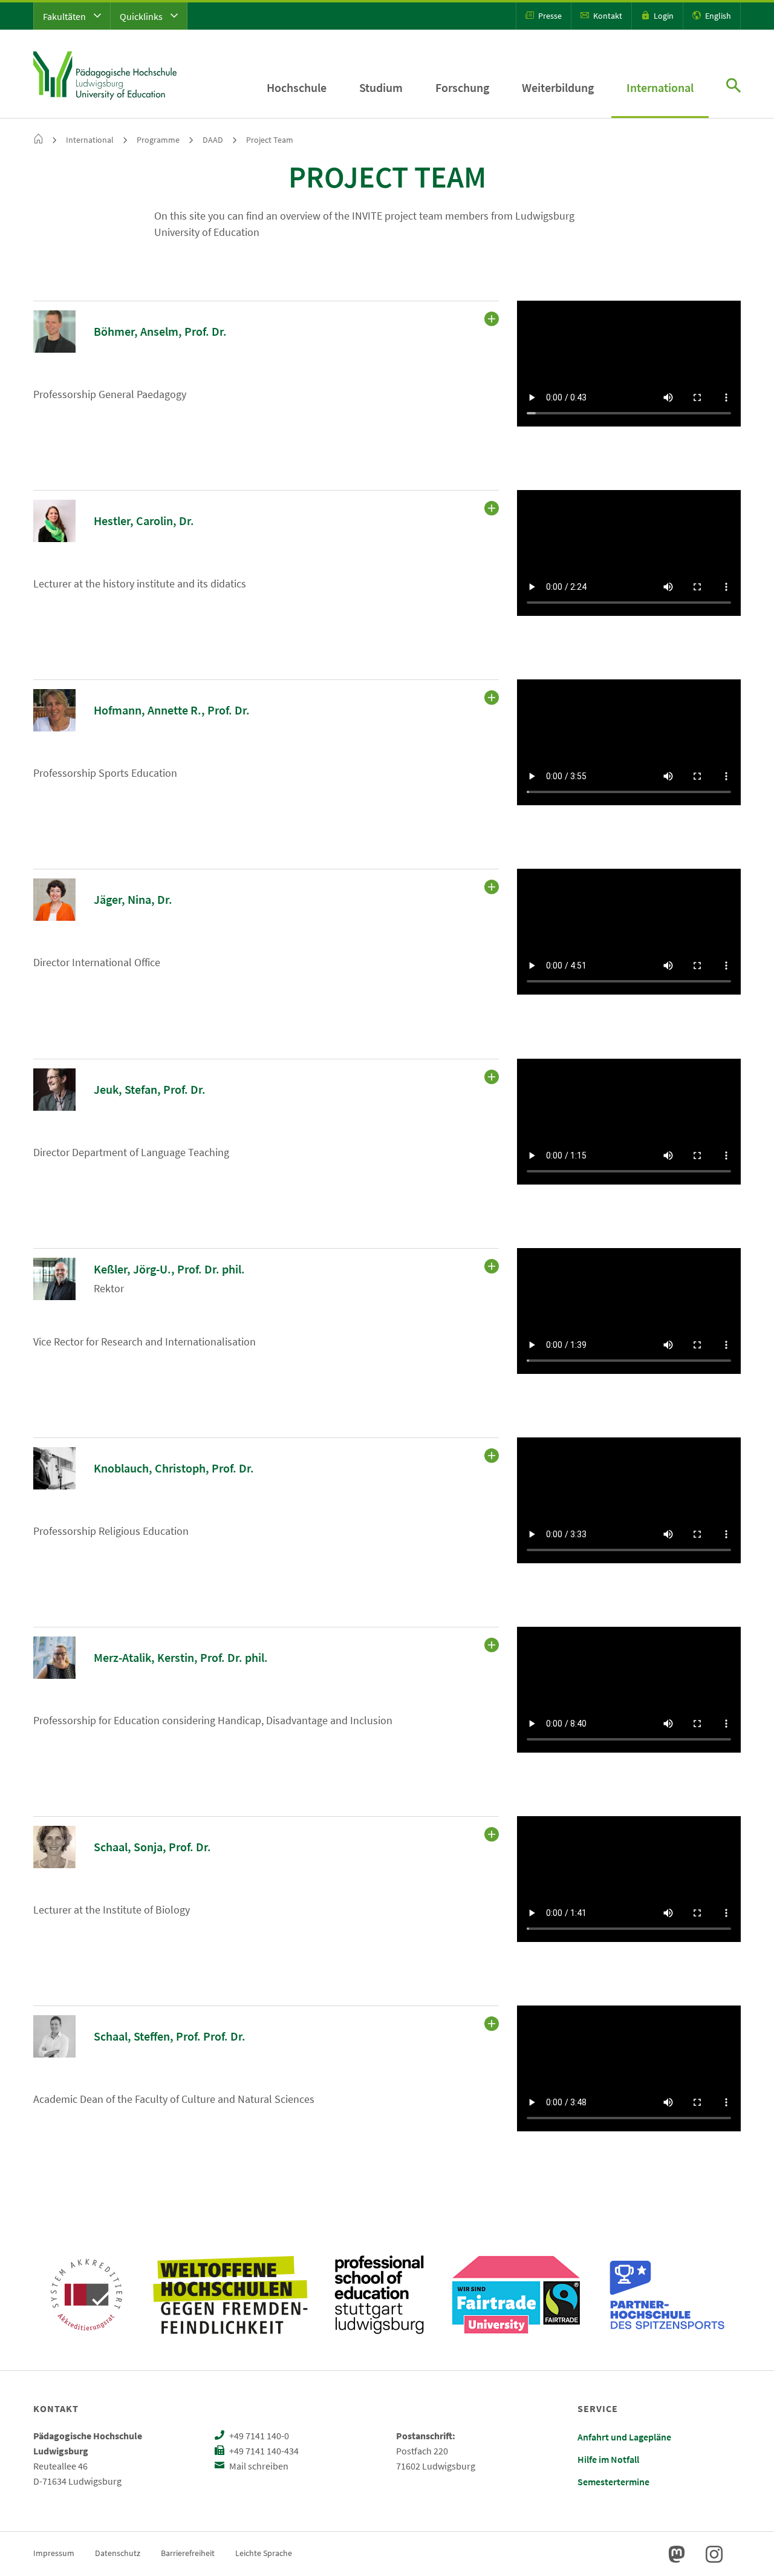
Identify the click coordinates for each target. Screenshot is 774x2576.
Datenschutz (118, 2553)
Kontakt (607, 16)
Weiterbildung (558, 87)
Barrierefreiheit (188, 2553)
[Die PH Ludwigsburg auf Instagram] (714, 2554)
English (717, 16)
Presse (549, 16)
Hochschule (297, 87)
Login (663, 16)
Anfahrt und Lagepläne (624, 2437)
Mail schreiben (258, 2466)
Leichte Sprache (264, 2553)
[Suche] (733, 87)
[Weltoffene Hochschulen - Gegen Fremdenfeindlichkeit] (230, 2295)
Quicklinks (142, 16)
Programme (158, 140)
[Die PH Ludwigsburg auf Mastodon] (677, 2554)
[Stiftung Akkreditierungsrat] (86, 2295)
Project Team (270, 140)
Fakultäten (65, 16)
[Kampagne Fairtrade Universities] (516, 2295)
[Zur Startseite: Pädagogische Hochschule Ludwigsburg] (105, 74)
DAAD (213, 140)
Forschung (462, 87)
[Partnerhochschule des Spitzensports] (668, 2295)
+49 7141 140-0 (258, 2436)
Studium (381, 87)
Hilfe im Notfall (608, 2459)
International (660, 87)
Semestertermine (613, 2482)
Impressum (54, 2553)
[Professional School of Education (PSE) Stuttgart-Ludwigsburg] (379, 2295)
